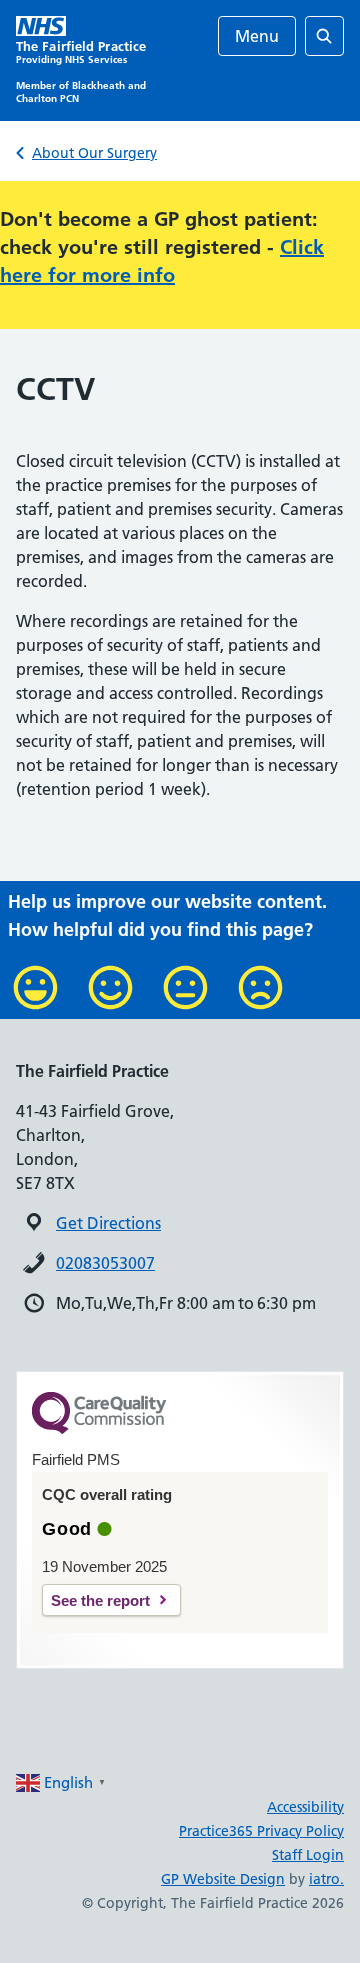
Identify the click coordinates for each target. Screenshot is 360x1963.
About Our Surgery (94, 153)
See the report (100, 1600)
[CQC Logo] (99, 1429)
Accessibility (305, 1807)
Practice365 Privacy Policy (261, 1831)
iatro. (326, 1879)
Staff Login (308, 1855)
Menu (257, 36)
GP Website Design (223, 1879)
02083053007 (105, 1263)
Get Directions (108, 1223)
